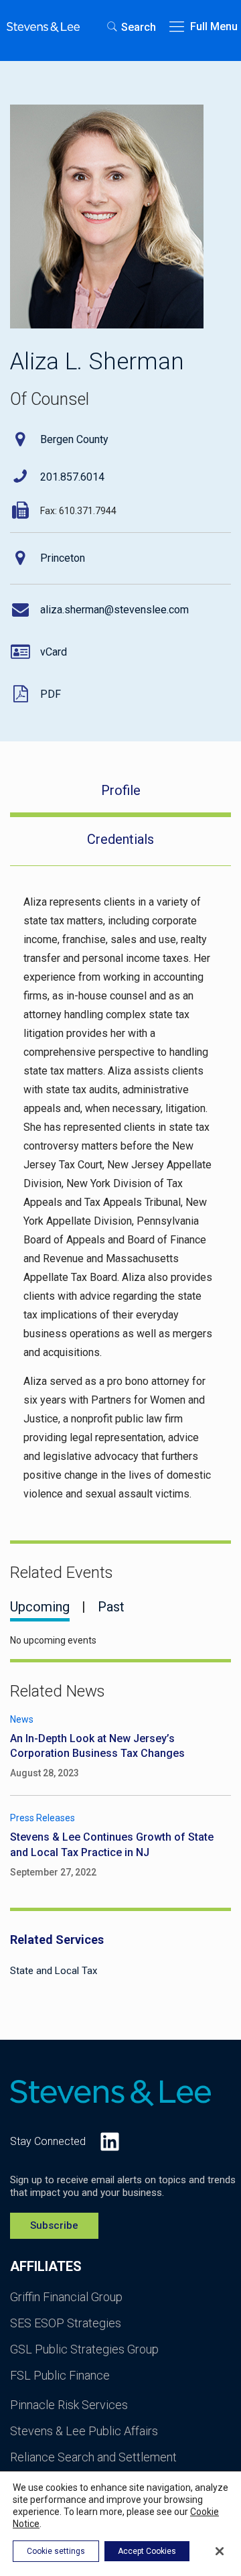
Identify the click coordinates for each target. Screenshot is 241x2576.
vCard (54, 652)
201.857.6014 (72, 477)
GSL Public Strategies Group (84, 2349)
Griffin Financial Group (66, 2297)
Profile (121, 790)
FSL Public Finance (60, 2375)
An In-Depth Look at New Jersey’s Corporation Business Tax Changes (97, 1746)
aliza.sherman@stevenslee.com (114, 610)
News (22, 1719)
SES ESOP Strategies (66, 2323)
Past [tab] (111, 1607)
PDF (51, 694)
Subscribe (54, 2225)
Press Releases (43, 1818)
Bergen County (74, 439)
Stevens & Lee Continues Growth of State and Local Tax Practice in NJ (112, 1844)
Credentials (120, 839)
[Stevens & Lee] (43, 27)
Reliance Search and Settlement (93, 2457)
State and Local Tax (54, 1971)
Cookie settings (56, 2551)
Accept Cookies (147, 2551)
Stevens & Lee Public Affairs (84, 2431)
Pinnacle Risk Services (69, 2405)
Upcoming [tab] (40, 1607)
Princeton (63, 558)
